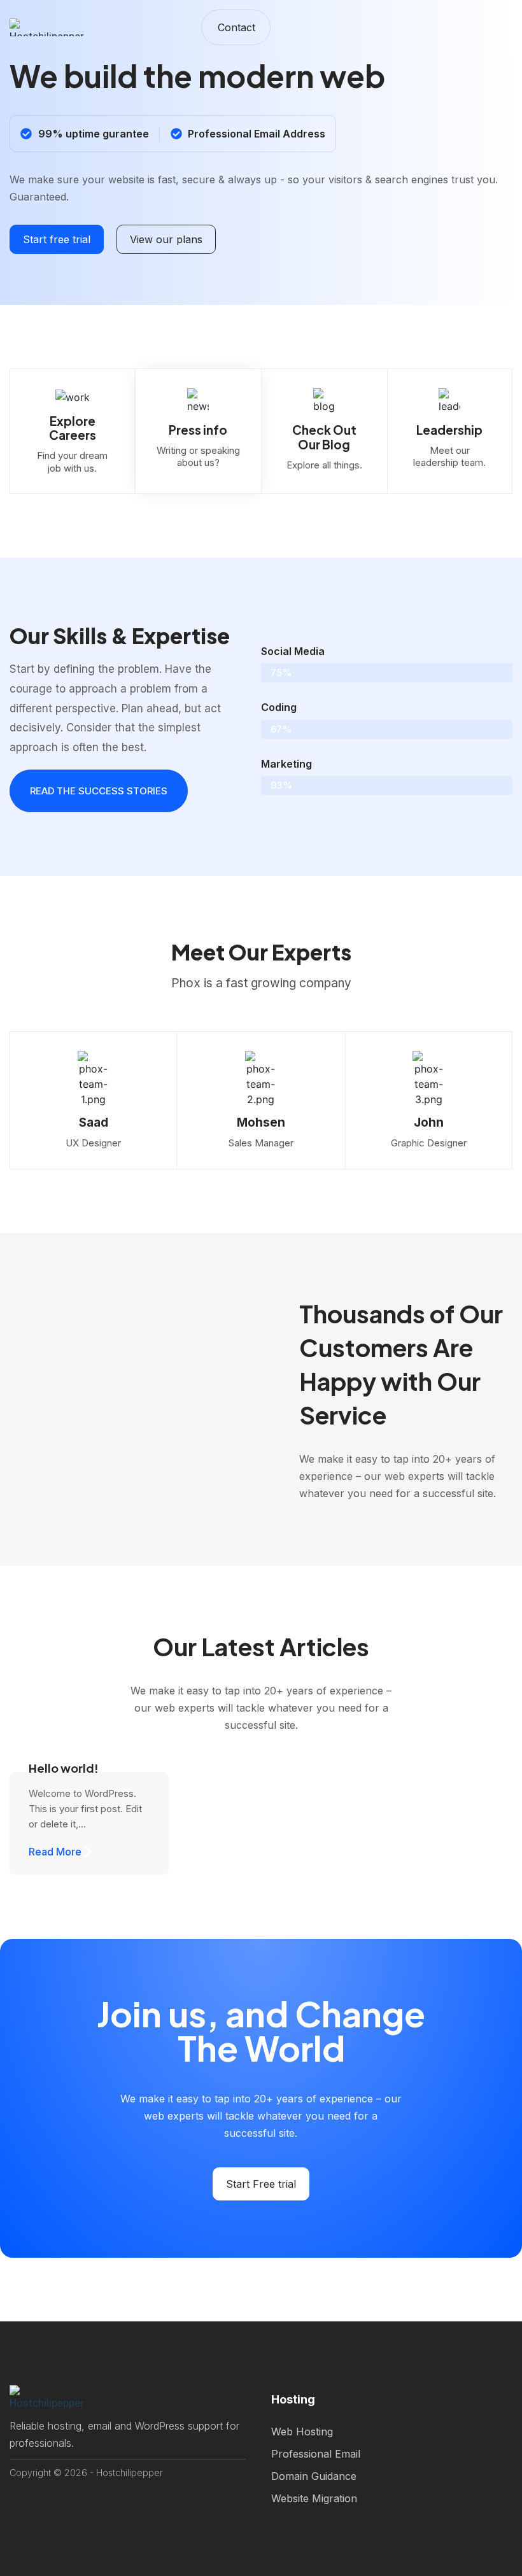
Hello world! (64, 1768)
